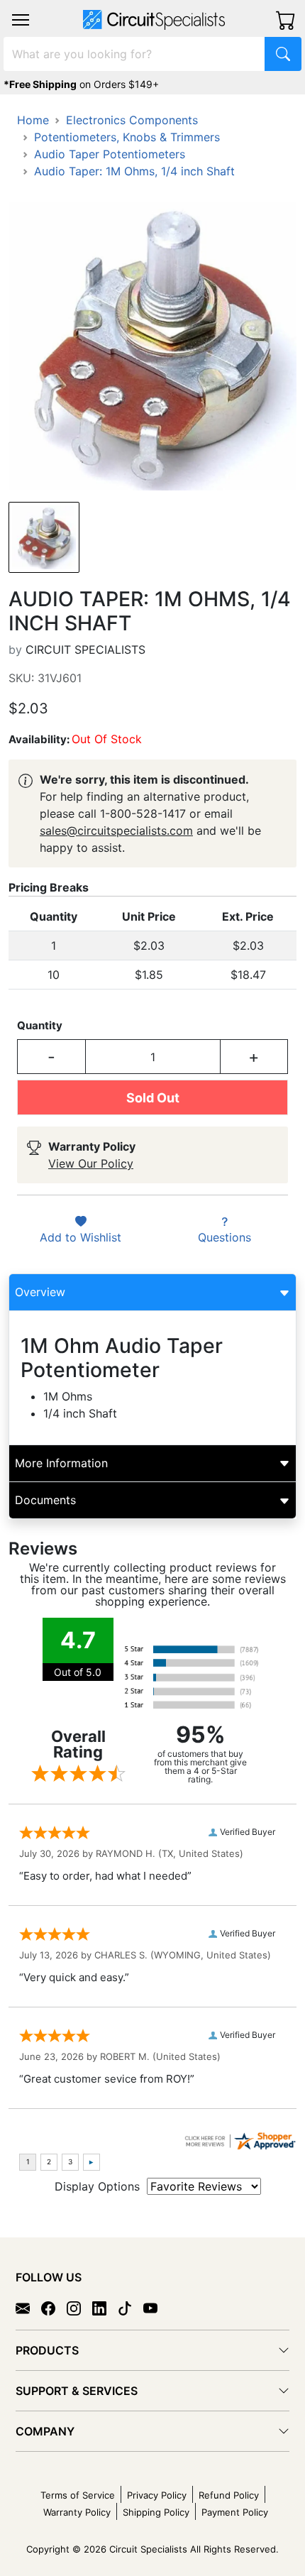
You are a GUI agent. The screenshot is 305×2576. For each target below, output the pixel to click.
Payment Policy (235, 2512)
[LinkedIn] (105, 2308)
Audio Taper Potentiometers (110, 154)
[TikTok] (131, 2308)
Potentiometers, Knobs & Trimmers (127, 137)
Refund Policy (229, 2495)
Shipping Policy (156, 2512)
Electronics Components (132, 120)
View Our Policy (91, 1163)
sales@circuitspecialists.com (116, 831)
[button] (21, 20)
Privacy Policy (157, 2495)
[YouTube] (156, 2308)
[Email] (28, 2308)
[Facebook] (54, 2308)
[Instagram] (79, 2308)
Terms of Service (78, 2495)
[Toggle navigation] (21, 20)
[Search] (283, 54)
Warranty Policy (77, 2512)
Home (33, 120)
